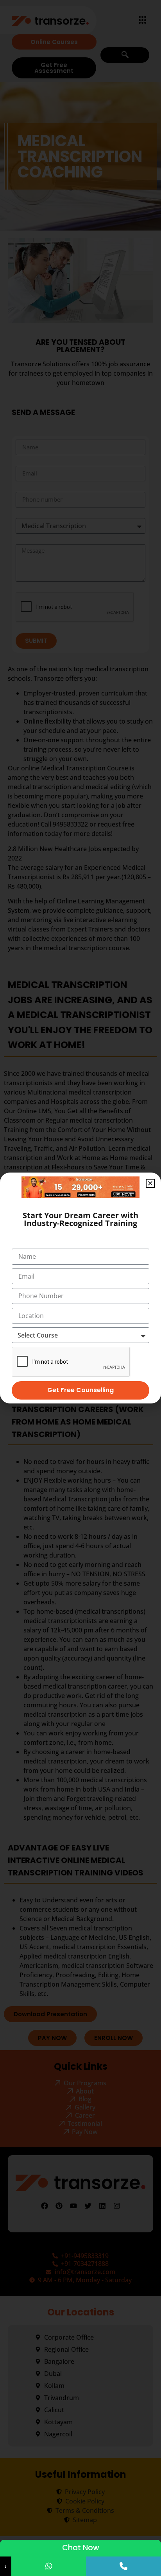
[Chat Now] (49, 2566)
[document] (80, 1288)
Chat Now (81, 2548)
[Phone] (123, 2566)
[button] (150, 1183)
